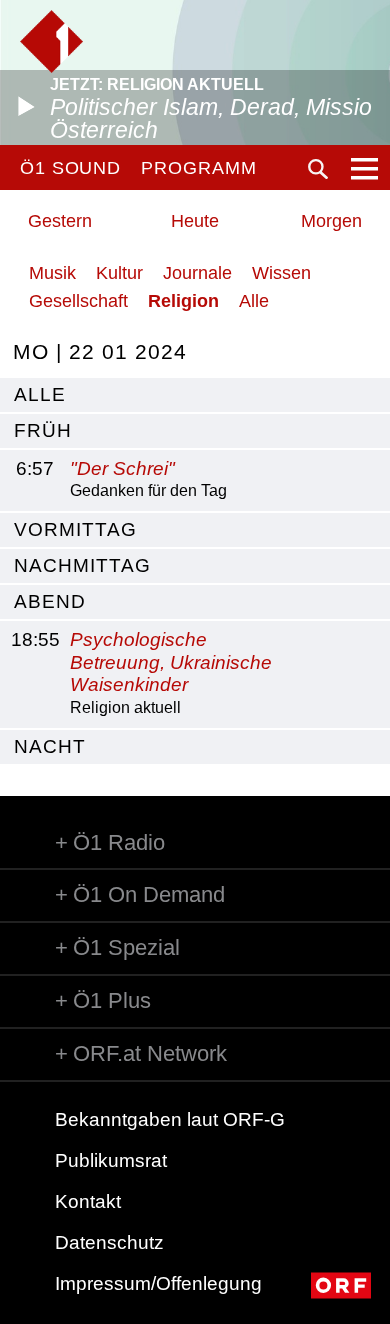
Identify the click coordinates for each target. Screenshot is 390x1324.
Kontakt (88, 1201)
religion (183, 301)
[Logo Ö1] (51, 41)
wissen (281, 273)
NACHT (50, 746)
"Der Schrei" (122, 468)
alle (40, 394)
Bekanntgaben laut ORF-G (170, 1119)
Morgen (331, 221)
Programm (198, 168)
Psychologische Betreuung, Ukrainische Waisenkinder (171, 662)
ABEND (50, 601)
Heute (195, 221)
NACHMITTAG (82, 565)
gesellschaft (78, 301)
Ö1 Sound (70, 168)
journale (197, 273)
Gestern (60, 221)
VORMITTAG (75, 529)
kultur (119, 273)
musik (52, 273)
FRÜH (43, 430)
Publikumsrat (111, 1160)
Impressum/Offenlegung (158, 1283)
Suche (318, 169)
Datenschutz (109, 1242)
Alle (254, 301)
